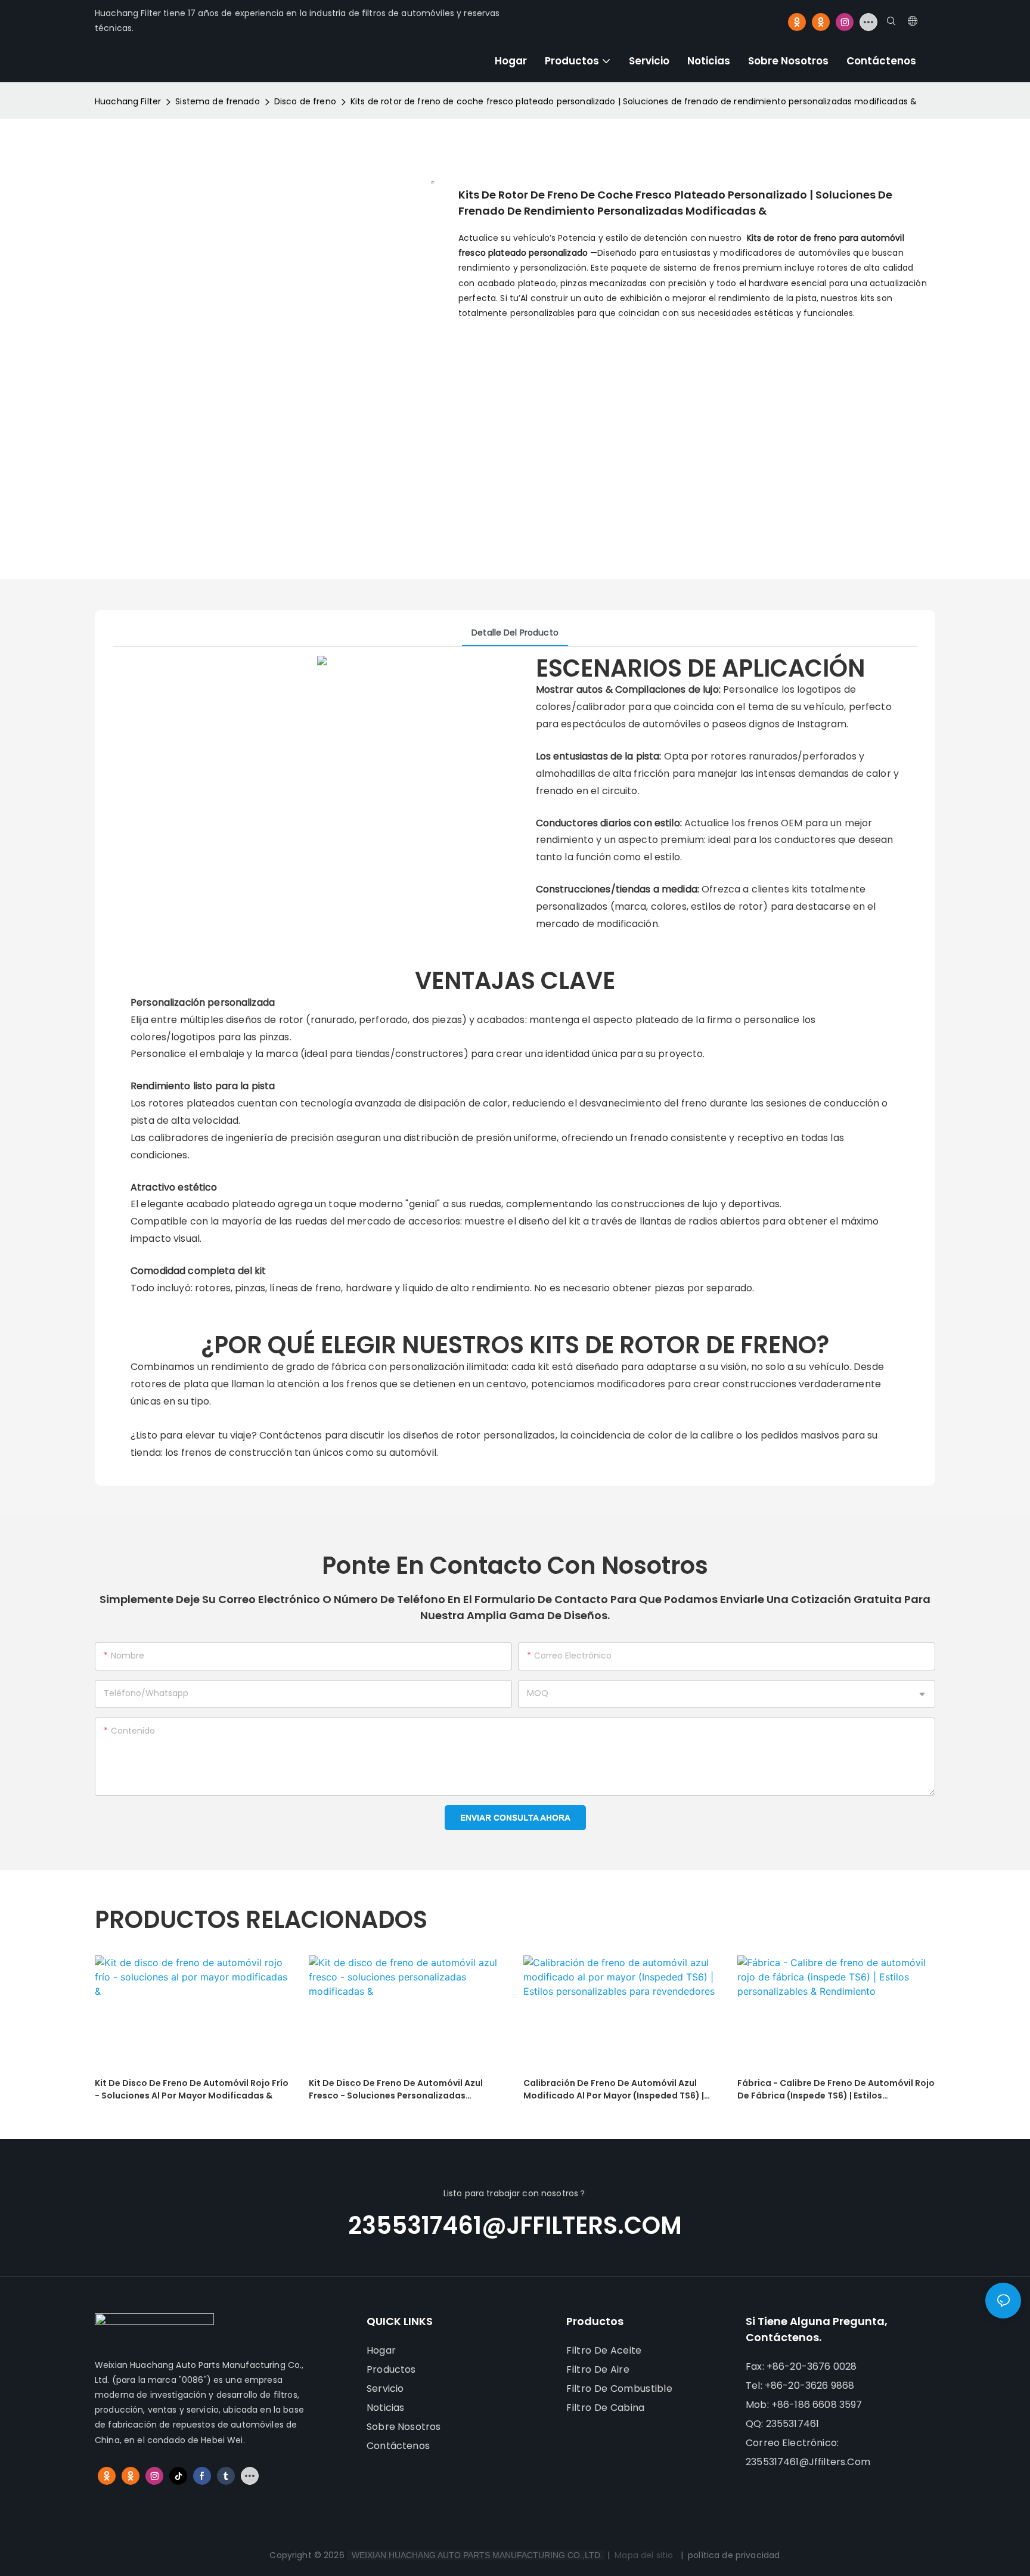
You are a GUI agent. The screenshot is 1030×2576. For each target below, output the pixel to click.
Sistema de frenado (218, 101)
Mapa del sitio (644, 2555)
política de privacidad (734, 2555)
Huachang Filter (128, 101)
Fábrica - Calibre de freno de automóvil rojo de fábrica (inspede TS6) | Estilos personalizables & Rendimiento (836, 2090)
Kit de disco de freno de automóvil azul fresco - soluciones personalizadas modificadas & (396, 2090)
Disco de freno (305, 101)
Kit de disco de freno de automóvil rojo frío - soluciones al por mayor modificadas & (192, 2089)
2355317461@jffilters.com (515, 2225)
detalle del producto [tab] (515, 633)
